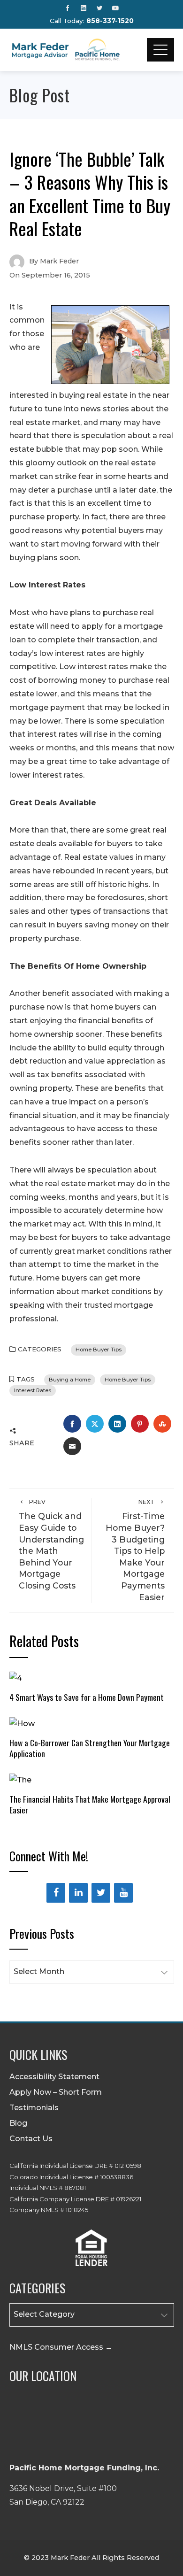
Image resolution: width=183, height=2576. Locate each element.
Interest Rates (33, 1390)
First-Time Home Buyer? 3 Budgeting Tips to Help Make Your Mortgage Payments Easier (135, 1550)
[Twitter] (101, 1893)
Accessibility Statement (54, 2077)
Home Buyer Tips (99, 1350)
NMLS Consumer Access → (61, 2347)
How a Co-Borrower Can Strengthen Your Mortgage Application (90, 1748)
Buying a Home (70, 1380)
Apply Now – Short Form (56, 2092)
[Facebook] (56, 1893)
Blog (18, 2123)
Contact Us (31, 2139)
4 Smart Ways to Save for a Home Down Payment (87, 1697)
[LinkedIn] (78, 1893)
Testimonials (34, 2108)
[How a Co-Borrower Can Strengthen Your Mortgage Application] (22, 1723)
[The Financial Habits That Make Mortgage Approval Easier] (20, 1779)
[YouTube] (123, 1893)
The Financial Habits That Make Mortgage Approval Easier (90, 1804)
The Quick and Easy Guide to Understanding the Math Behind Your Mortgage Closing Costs (51, 1544)
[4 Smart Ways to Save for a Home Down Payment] (16, 1677)
